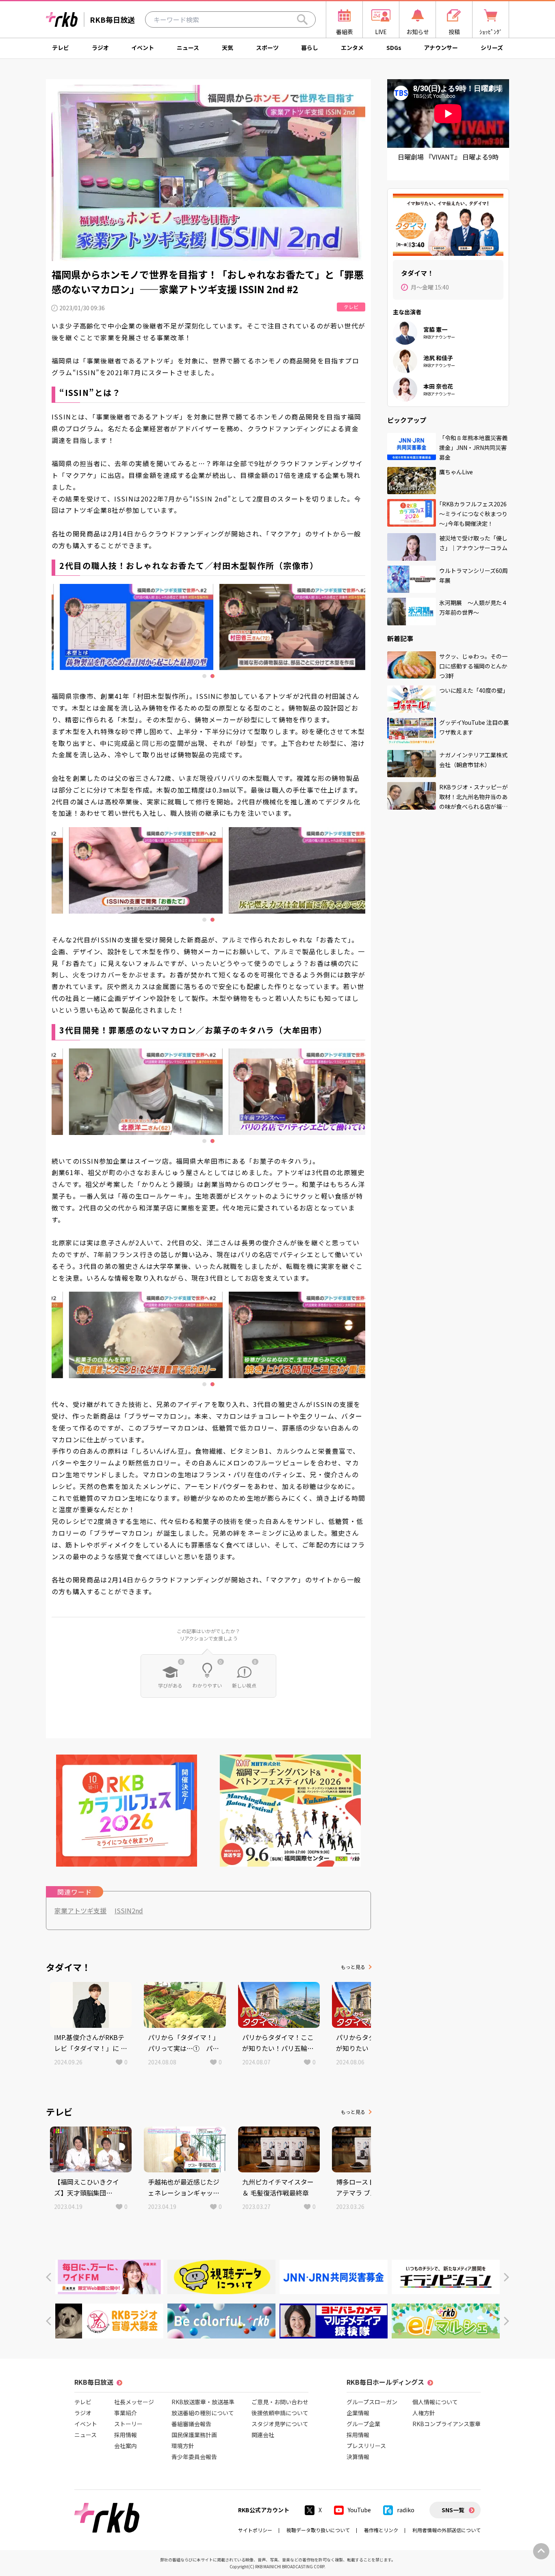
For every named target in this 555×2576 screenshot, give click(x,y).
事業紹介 (126, 2413)
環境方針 (183, 2446)
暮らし (310, 48)
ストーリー (128, 2424)
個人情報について (435, 2402)
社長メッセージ (134, 2402)
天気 (228, 48)
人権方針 (424, 2413)
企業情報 (358, 2413)
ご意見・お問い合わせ (280, 2402)
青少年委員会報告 (194, 2457)
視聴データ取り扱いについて (318, 2530)
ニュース (188, 48)
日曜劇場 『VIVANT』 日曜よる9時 (448, 157)
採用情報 (126, 2435)
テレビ (61, 48)
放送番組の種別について (203, 2413)
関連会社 (263, 2435)
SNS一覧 (453, 2510)
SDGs (394, 48)
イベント (143, 48)
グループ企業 (363, 2424)
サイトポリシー (255, 2530)
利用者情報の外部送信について (447, 2530)
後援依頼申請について (280, 2413)
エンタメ (352, 48)
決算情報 (358, 2457)
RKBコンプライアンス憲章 (447, 2424)
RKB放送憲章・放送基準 (203, 2402)
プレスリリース (366, 2446)
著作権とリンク (381, 2530)
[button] (49, 2277)
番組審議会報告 (191, 2424)
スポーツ (267, 48)
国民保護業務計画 (194, 2435)
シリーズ (492, 48)
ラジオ (100, 48)
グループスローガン (372, 2402)
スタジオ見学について (280, 2424)
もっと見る (353, 1967)
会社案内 (126, 2446)
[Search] (302, 19)
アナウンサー (441, 48)
